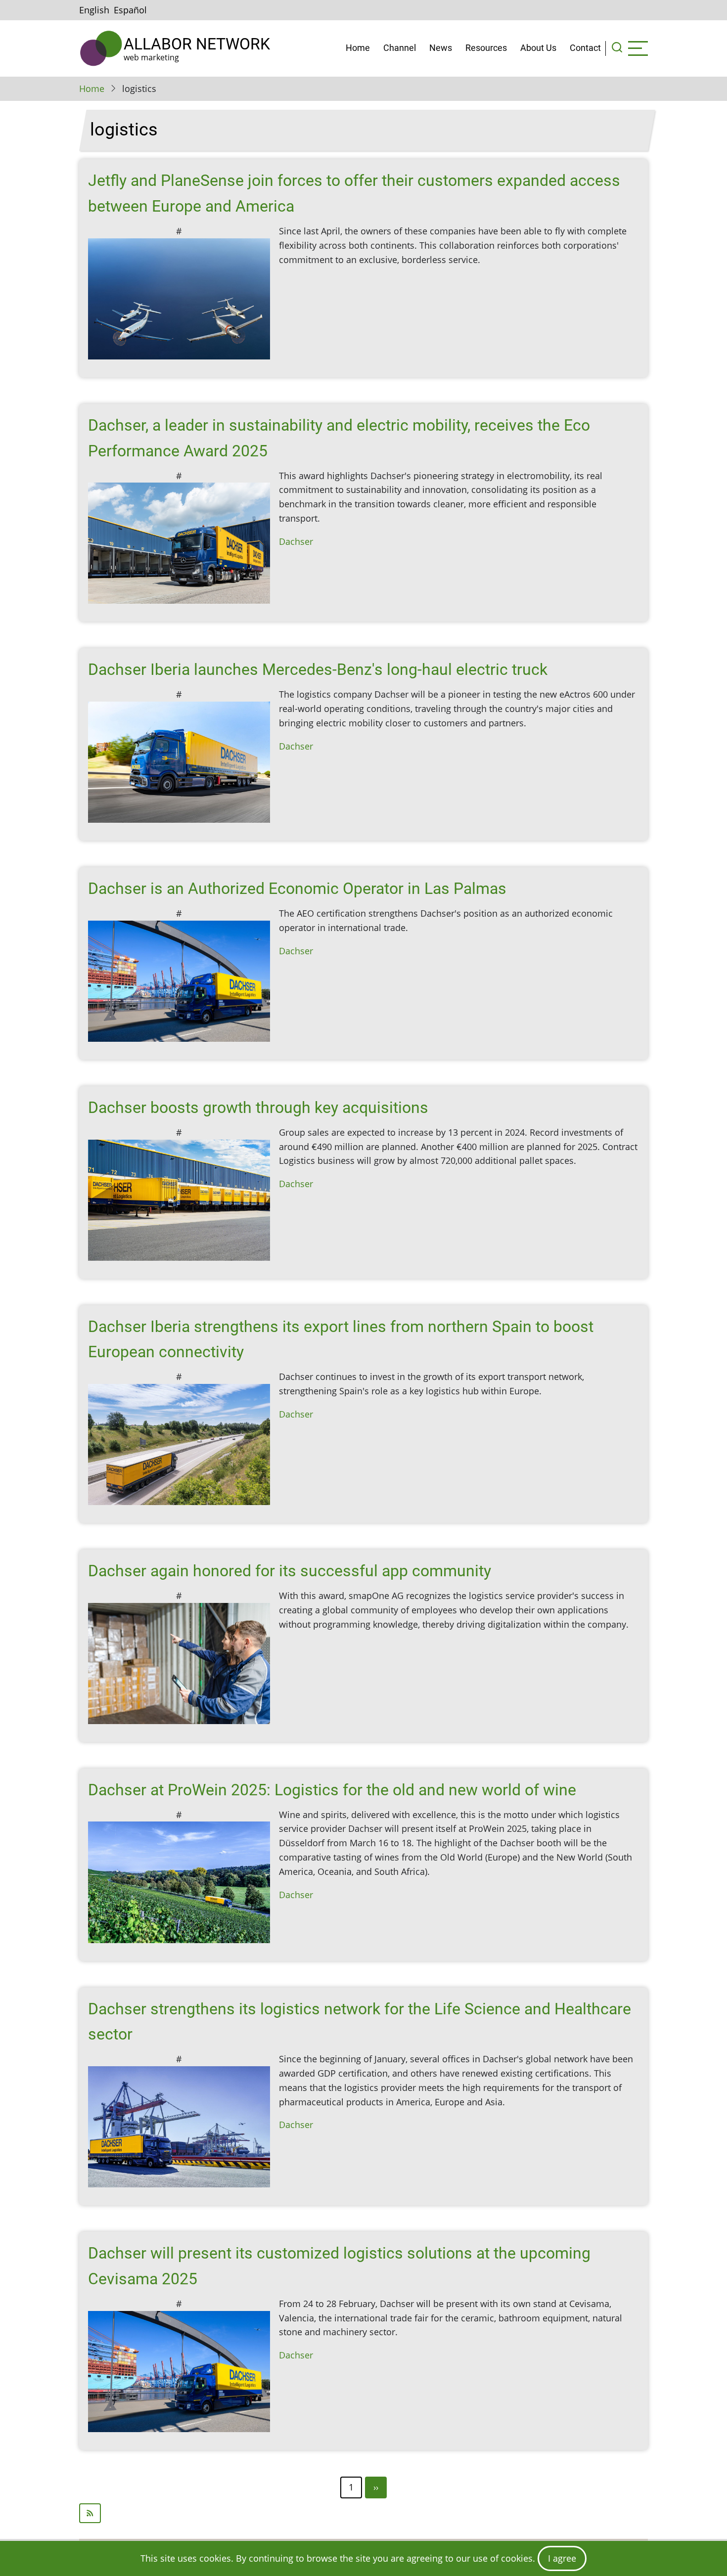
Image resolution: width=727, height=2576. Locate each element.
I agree (562, 2558)
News (441, 48)
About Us (538, 48)
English (94, 10)
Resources (486, 48)
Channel (400, 48)
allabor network (197, 44)
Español (130, 10)
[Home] (101, 48)
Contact (585, 48)
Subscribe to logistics (363, 2513)
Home (358, 48)
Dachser (296, 541)
